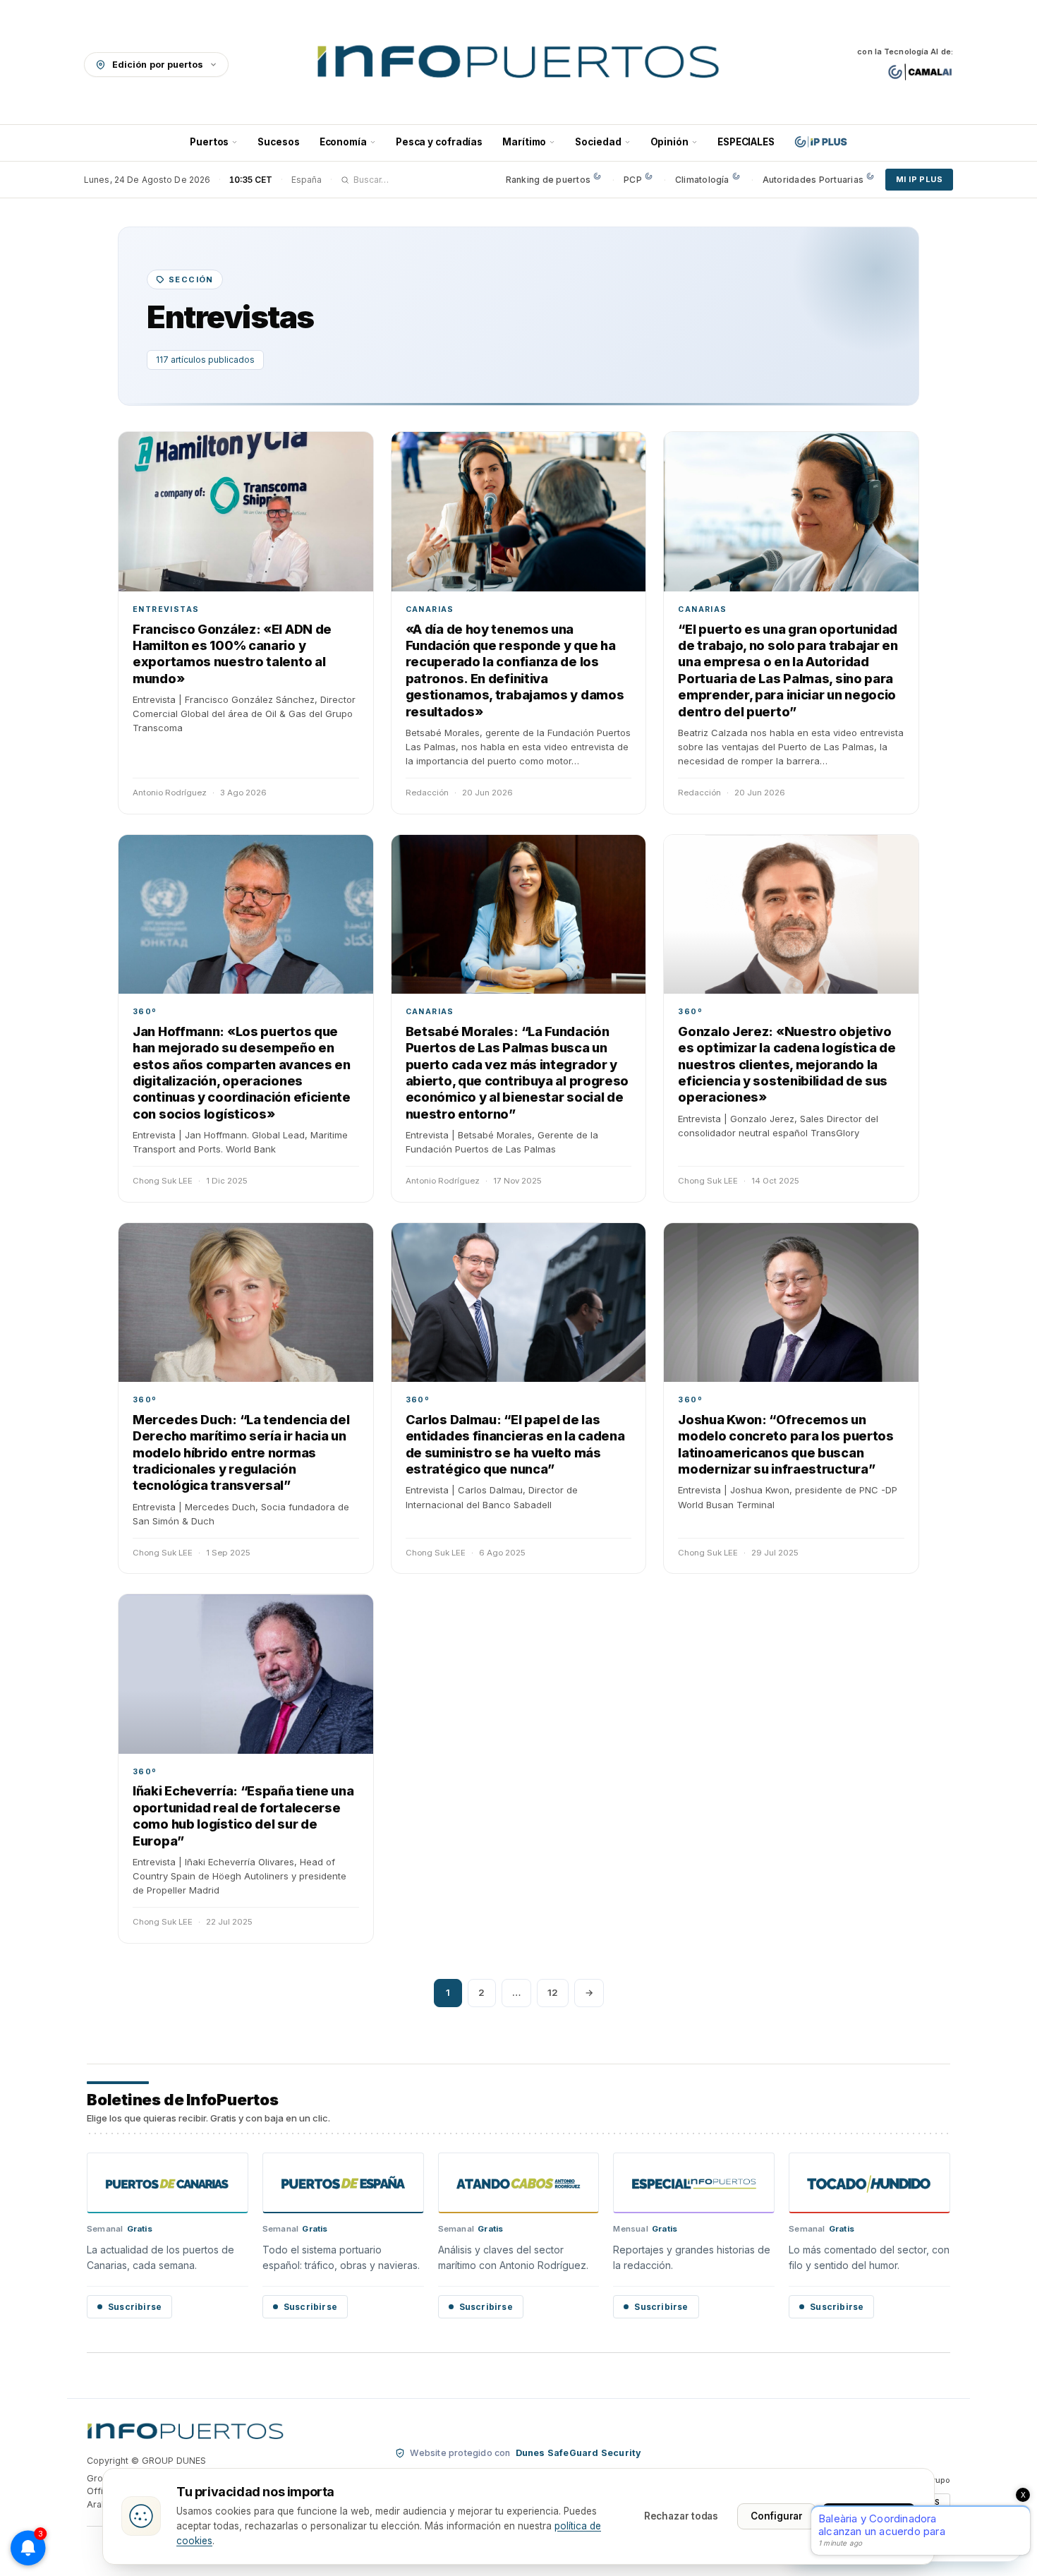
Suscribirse (135, 2307)
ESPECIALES (746, 142)
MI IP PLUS (919, 179)
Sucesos (278, 142)
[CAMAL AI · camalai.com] (920, 72)
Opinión (669, 142)
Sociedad (598, 142)
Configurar (777, 2516)
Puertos (209, 142)
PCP (633, 180)
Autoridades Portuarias (813, 180)
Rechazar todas (681, 2516)
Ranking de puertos (548, 180)
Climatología (702, 180)
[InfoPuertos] (519, 64)
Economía (343, 142)
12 (553, 1992)
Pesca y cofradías (439, 142)
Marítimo (524, 142)
